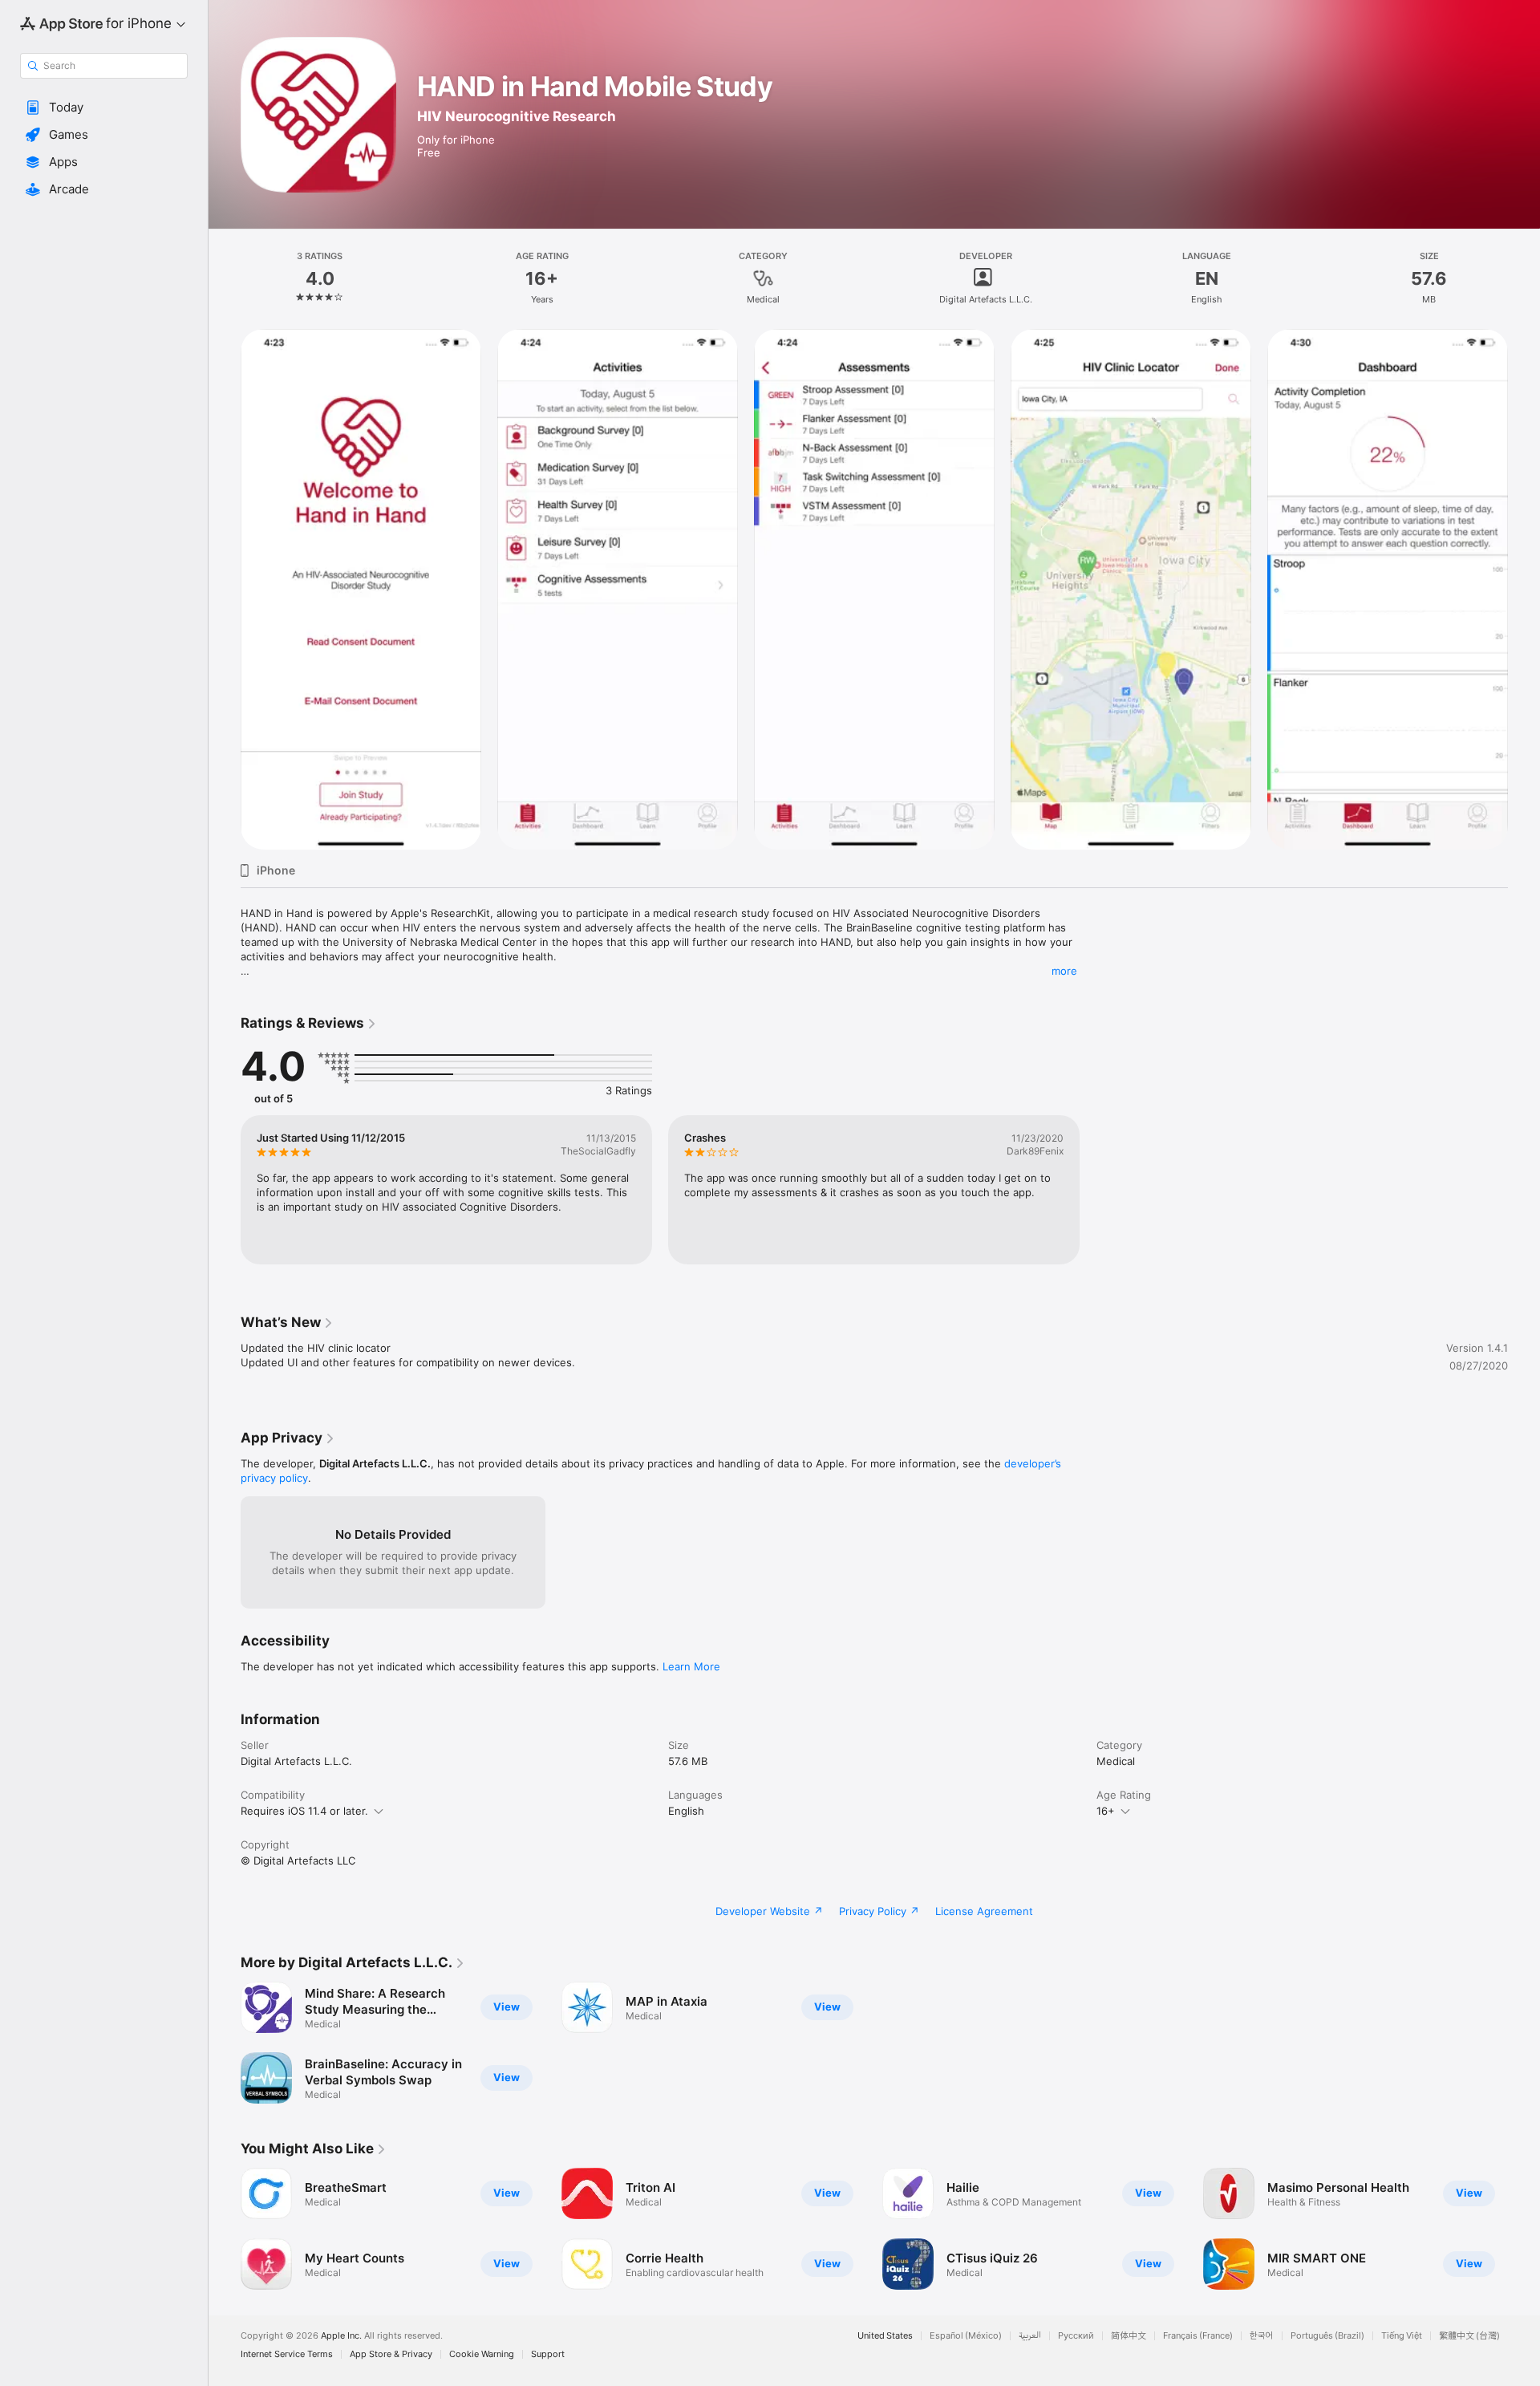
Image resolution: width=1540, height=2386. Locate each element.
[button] (104, 108)
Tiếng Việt (1402, 2336)
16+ (1106, 1811)
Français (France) (1198, 2336)
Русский (1076, 2336)
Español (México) (966, 2336)
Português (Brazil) (1327, 2336)
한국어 (1262, 2336)
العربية (1030, 2336)
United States (885, 2336)
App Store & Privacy (391, 2354)
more (1064, 971)
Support (548, 2354)
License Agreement (984, 1911)
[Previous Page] (225, 2229)
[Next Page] (1524, 2229)
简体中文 (1129, 2336)
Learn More (691, 1666)
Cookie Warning (482, 2354)
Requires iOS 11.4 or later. (304, 1811)
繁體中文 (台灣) (1469, 2336)
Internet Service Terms (287, 2354)
